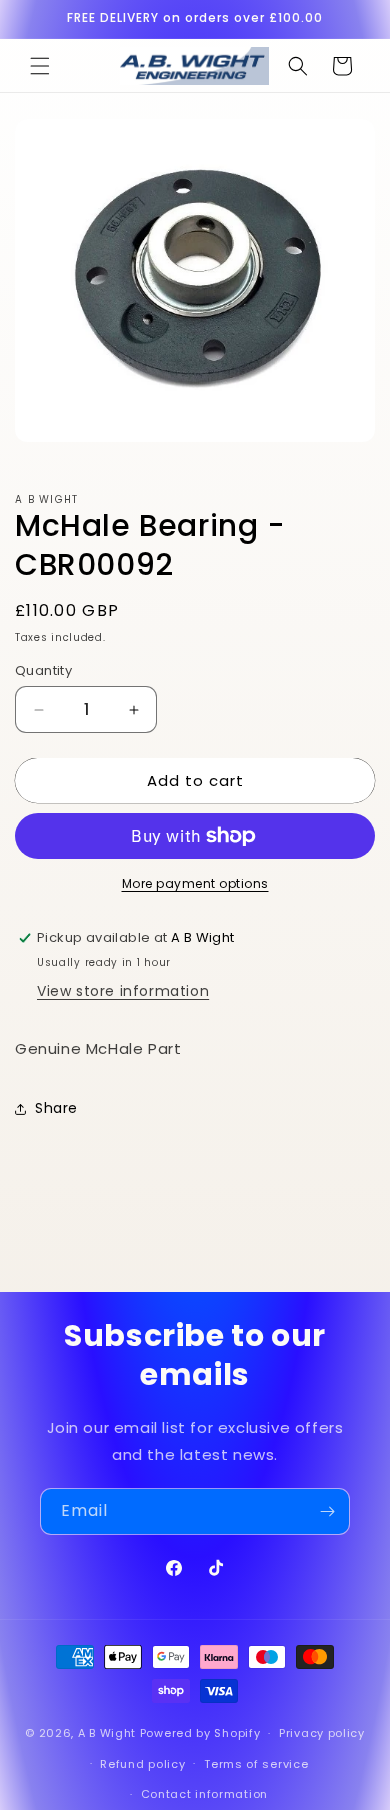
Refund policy (142, 1764)
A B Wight (107, 1733)
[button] (40, 66)
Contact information (204, 1794)
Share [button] (56, 1108)
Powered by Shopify (200, 1733)
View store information (123, 991)
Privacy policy (322, 1733)
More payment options (195, 883)
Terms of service (256, 1764)
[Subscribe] (327, 1511)
